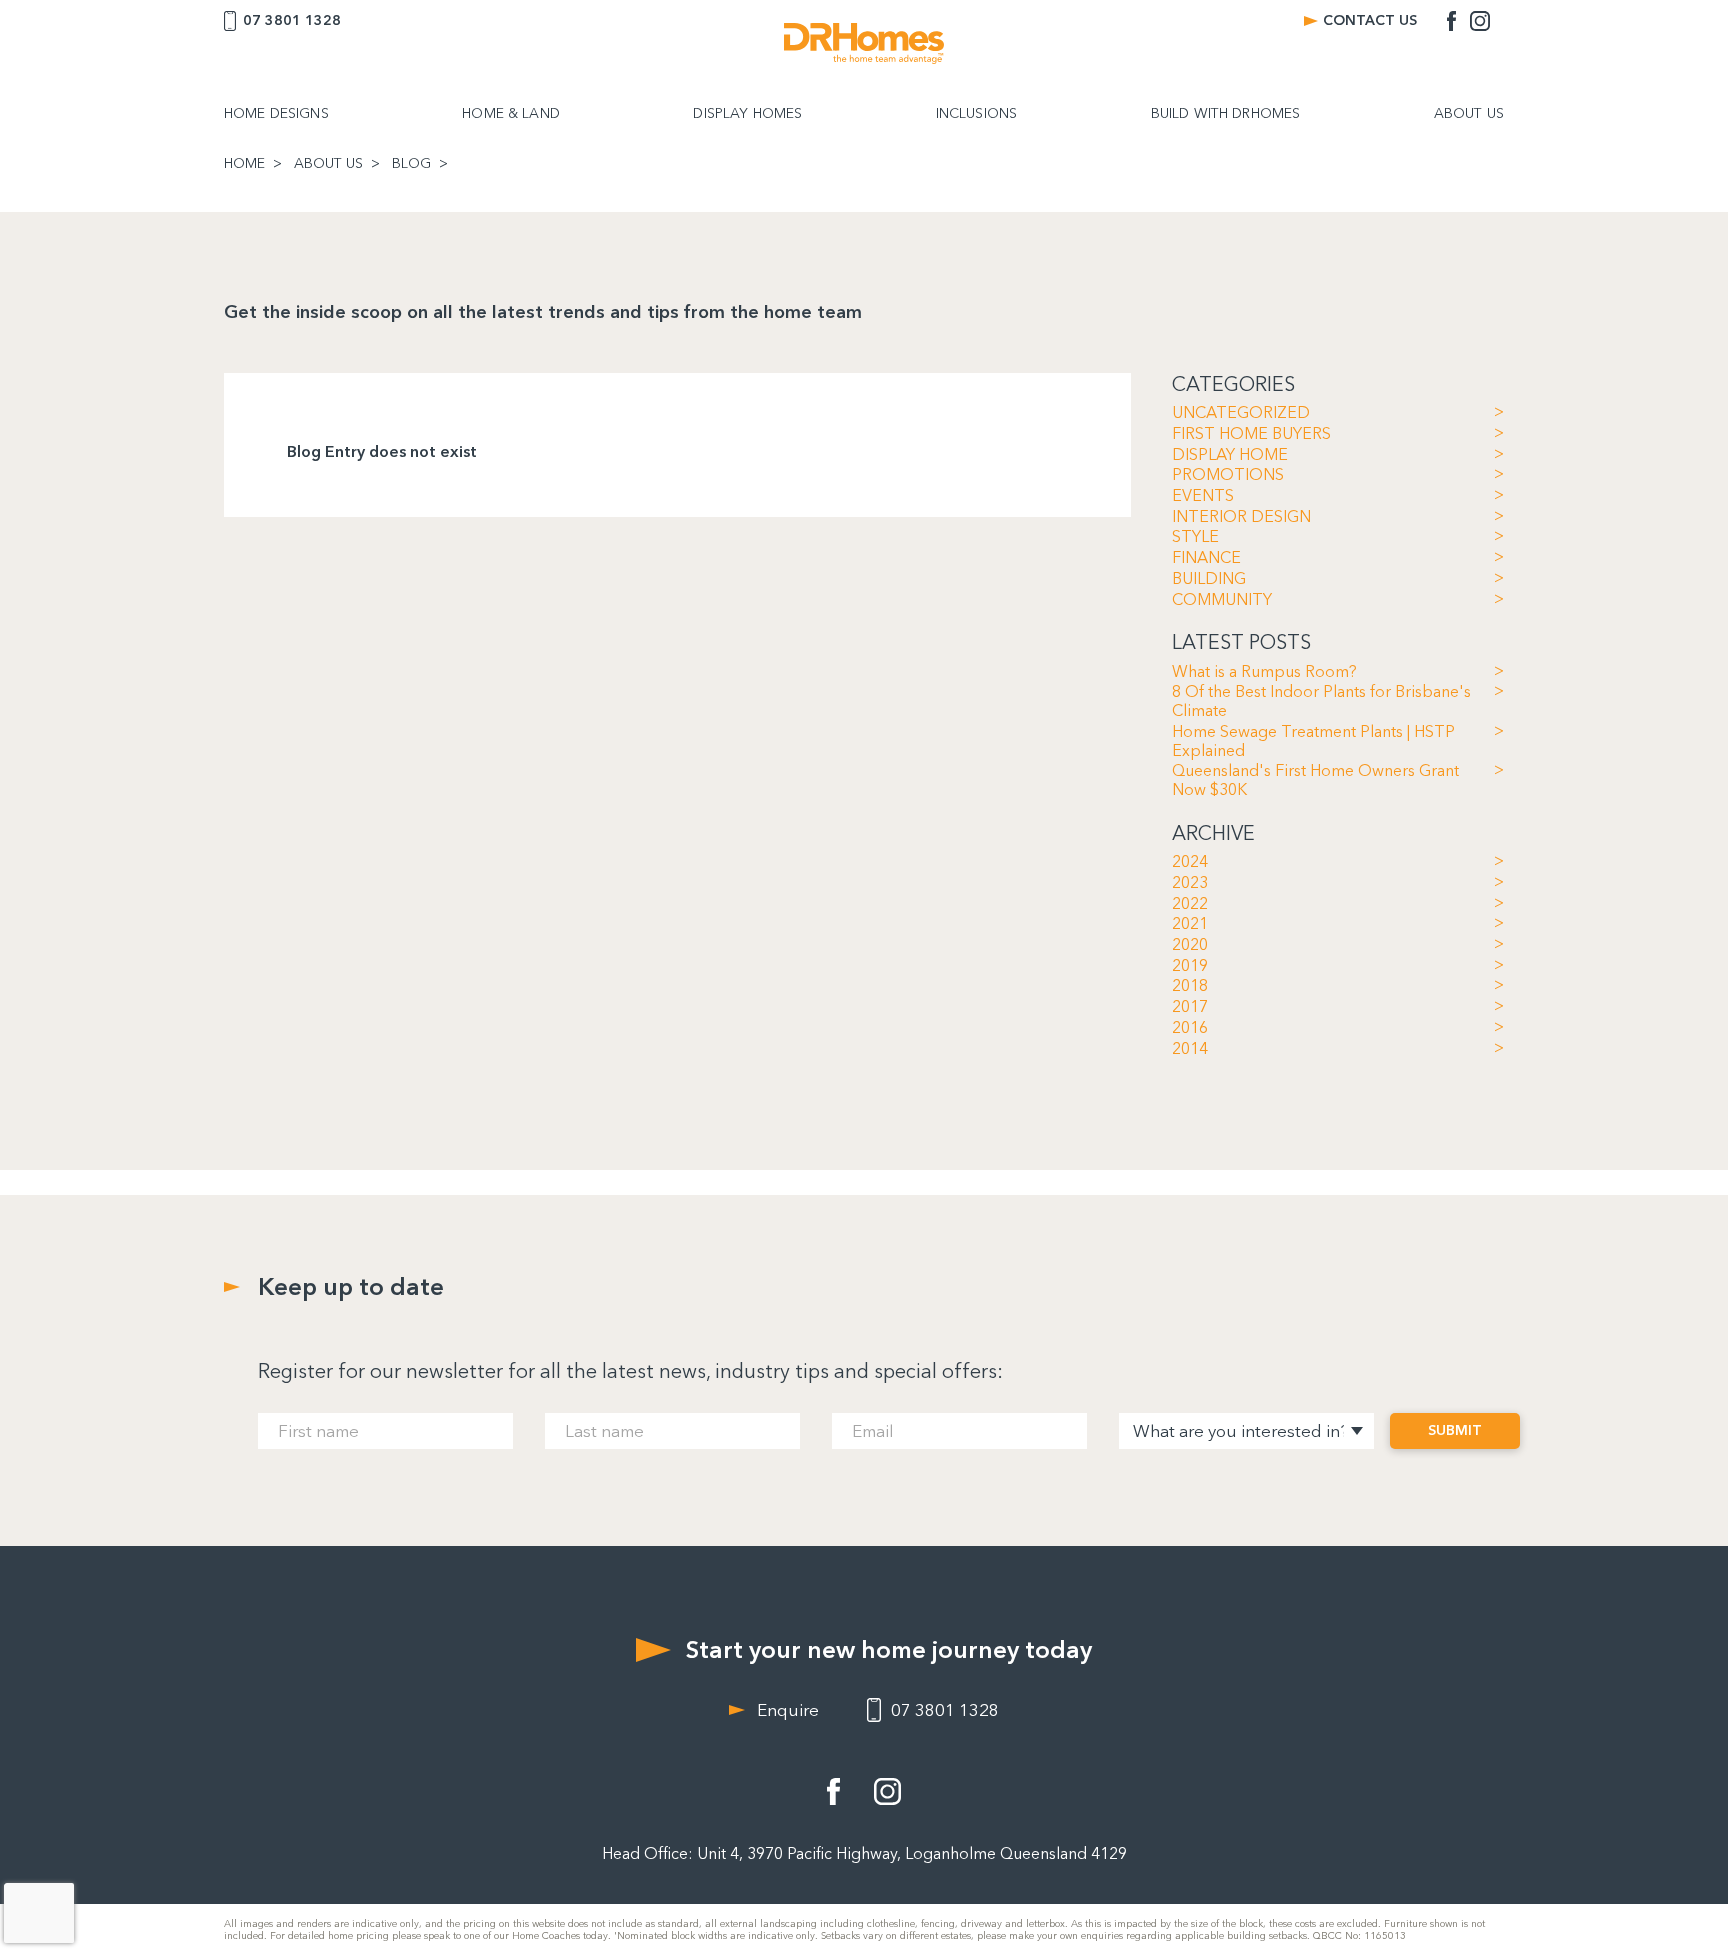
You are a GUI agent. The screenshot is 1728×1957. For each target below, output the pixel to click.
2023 (1190, 883)
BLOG (411, 164)
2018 (1190, 986)
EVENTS (1203, 496)
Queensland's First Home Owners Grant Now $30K (1315, 780)
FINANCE (1206, 558)
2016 (1190, 1028)
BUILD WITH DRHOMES (1226, 114)
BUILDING (1209, 579)
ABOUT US (1469, 114)
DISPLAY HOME (1230, 455)
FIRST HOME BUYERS (1251, 434)
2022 (1190, 904)
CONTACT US (1370, 20)
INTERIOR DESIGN (1241, 517)
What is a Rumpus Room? (1264, 672)
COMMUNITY (1222, 600)
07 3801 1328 (292, 20)
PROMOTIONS (1228, 475)
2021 (1190, 924)
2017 (1190, 1007)
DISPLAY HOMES (747, 114)
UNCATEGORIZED (1241, 413)
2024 (1190, 862)
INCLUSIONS (976, 114)
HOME (244, 164)
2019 (1190, 966)
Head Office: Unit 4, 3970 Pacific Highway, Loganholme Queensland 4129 (864, 1853)
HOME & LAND (511, 114)
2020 (1190, 945)
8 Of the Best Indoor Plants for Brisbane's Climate (1321, 701)
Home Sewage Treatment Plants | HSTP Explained (1313, 741)
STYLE (1195, 537)
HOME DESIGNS (276, 114)
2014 (1190, 1049)
